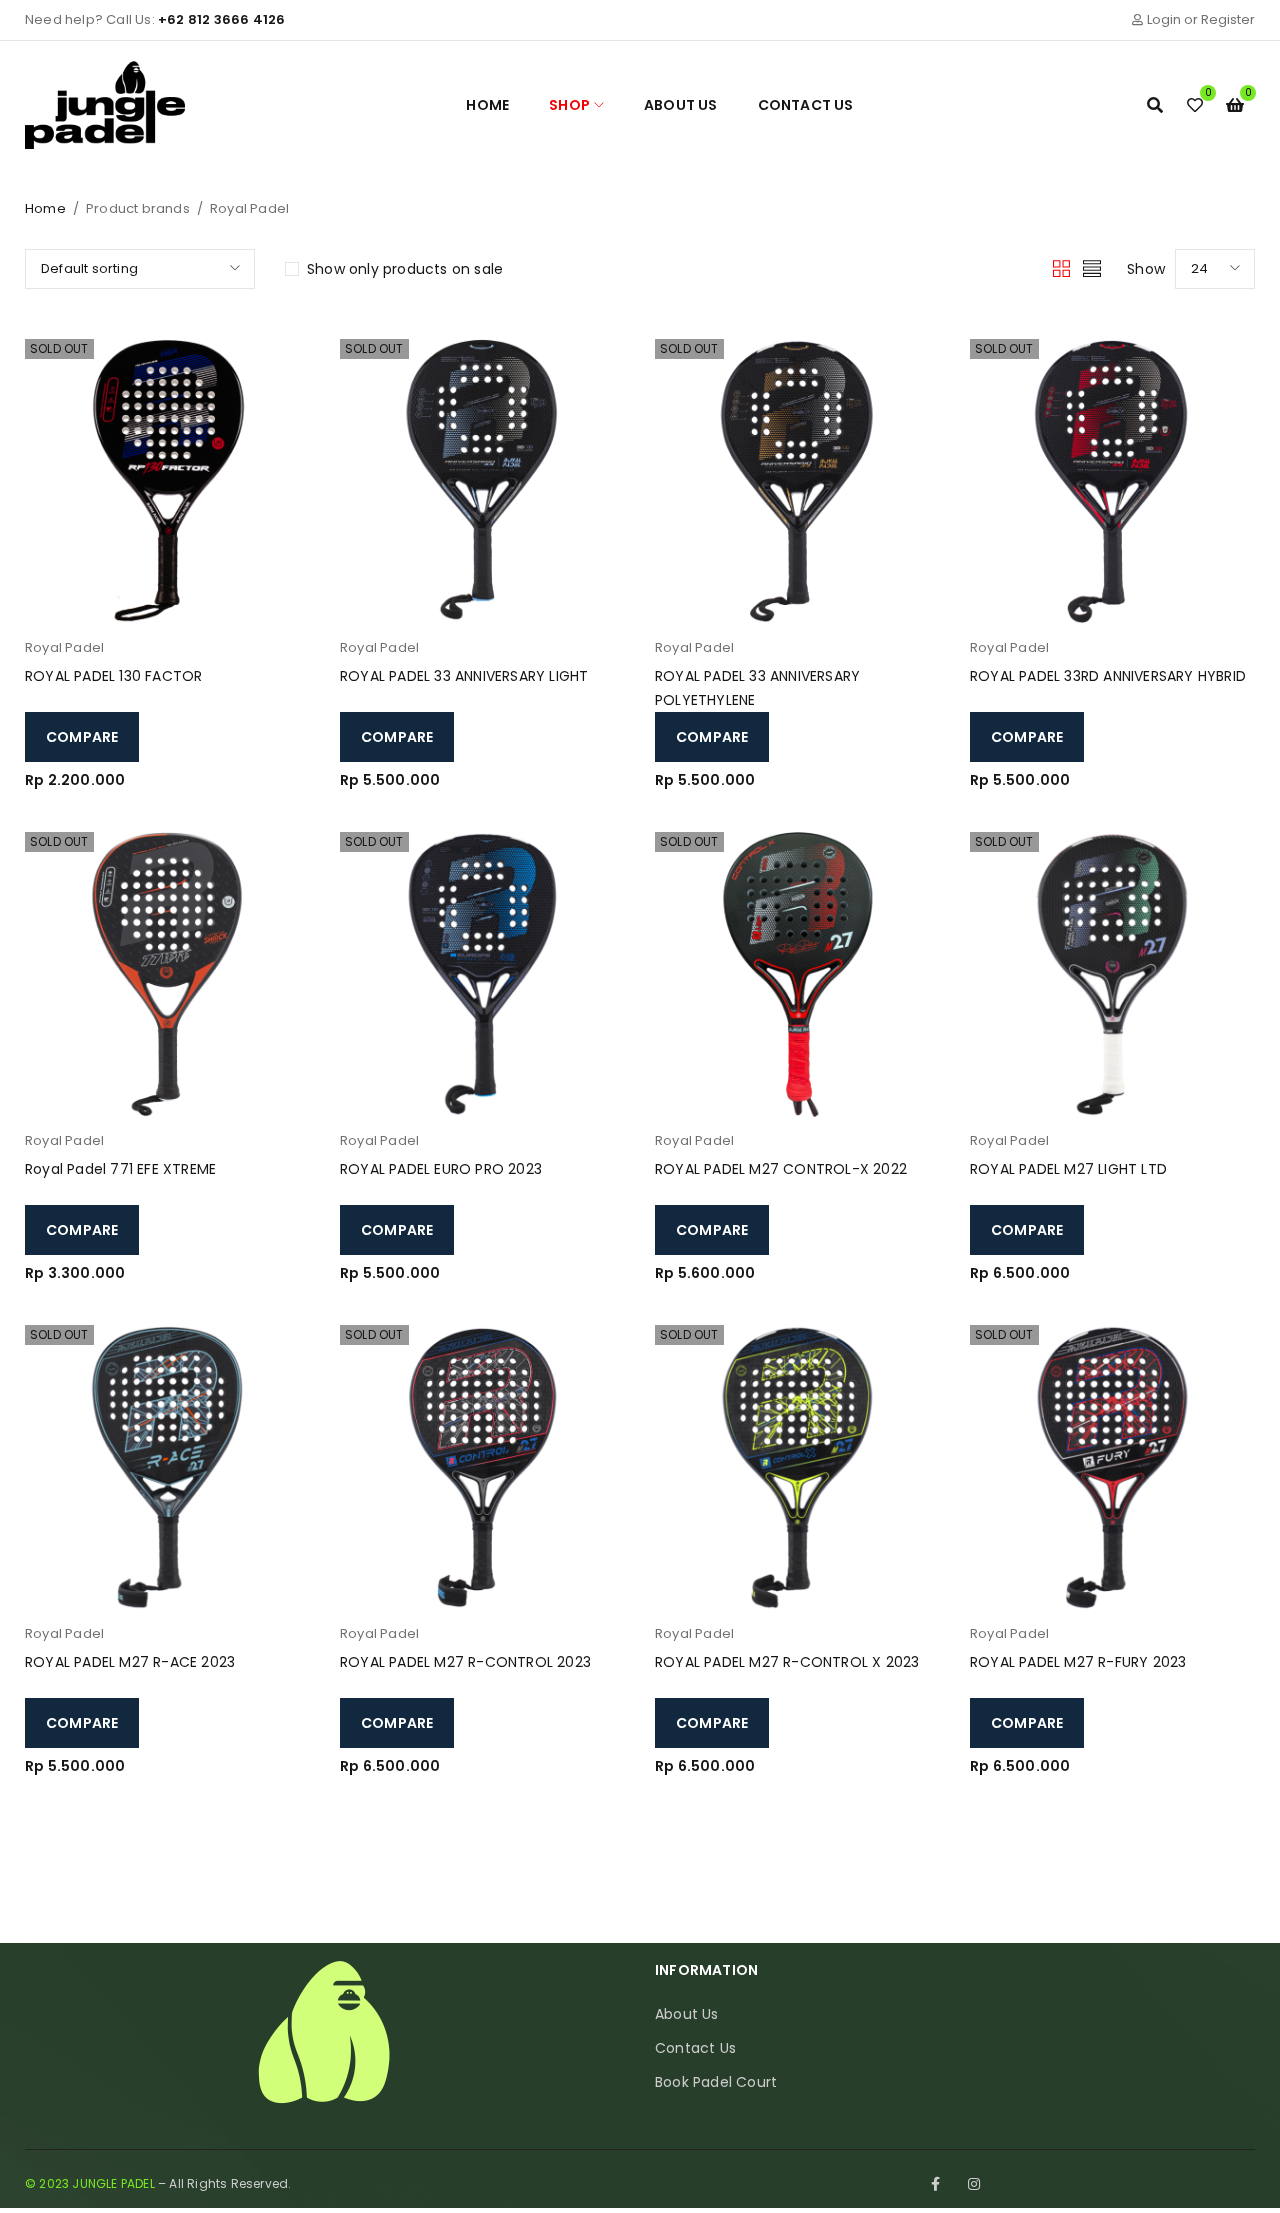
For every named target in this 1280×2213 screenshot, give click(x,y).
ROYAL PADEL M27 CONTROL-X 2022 (781, 1169)
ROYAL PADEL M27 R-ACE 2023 (130, 1662)
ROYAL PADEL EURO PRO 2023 (441, 1169)
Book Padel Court (716, 2082)
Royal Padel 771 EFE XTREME (120, 1169)
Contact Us (695, 2048)
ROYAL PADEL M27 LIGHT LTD (1068, 1169)
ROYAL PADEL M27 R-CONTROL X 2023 (787, 1662)
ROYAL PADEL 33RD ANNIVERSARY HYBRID (1108, 676)
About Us (687, 2014)
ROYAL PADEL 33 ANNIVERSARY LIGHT (464, 676)
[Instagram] (974, 2184)
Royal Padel (64, 647)
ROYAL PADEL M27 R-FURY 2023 (1078, 1662)
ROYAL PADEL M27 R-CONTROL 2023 (465, 1662)
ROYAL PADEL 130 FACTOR (113, 676)
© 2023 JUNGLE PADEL (90, 2183)
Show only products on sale (405, 269)
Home (45, 208)
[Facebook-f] (936, 2184)
